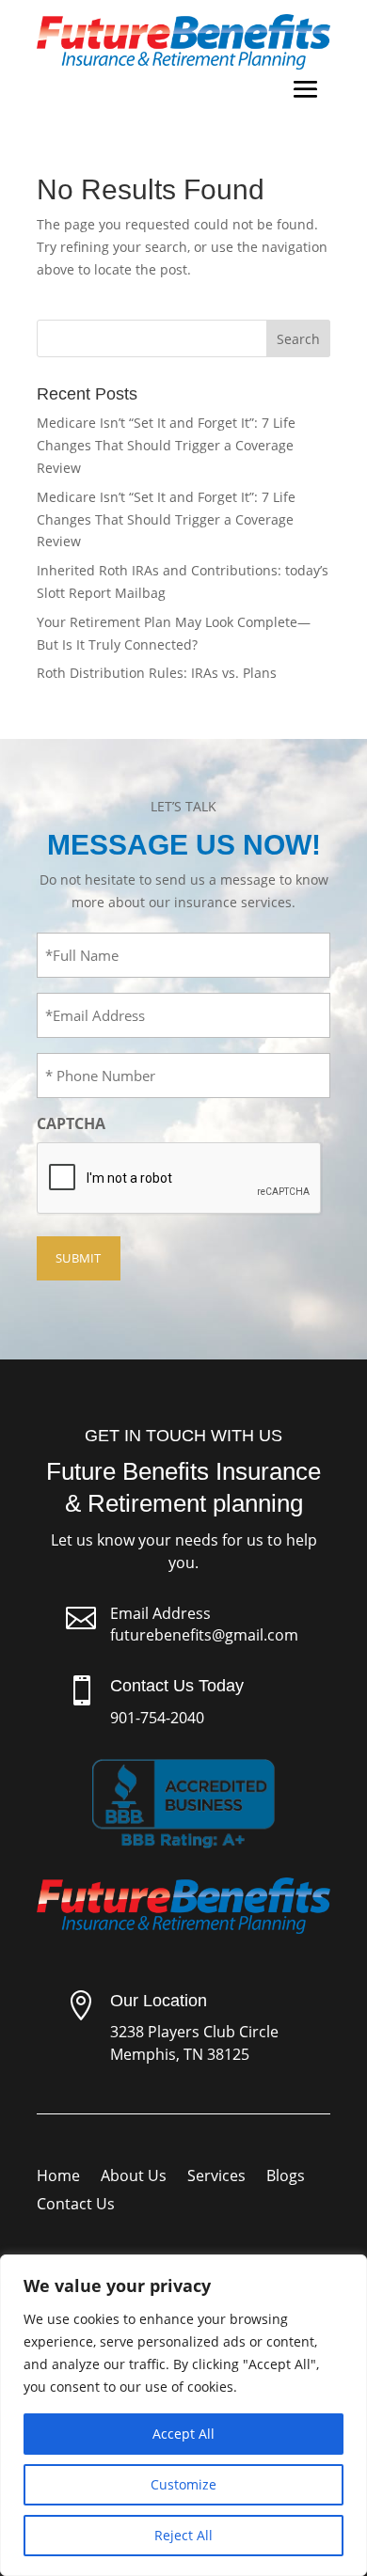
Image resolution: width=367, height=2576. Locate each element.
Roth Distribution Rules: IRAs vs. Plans (157, 673)
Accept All (183, 2434)
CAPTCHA (71, 1123)
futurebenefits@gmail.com (204, 1635)
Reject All (183, 2535)
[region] (183, 2415)
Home (58, 2177)
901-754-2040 (157, 1718)
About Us (134, 2177)
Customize (183, 2484)
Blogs (286, 2177)
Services (216, 2177)
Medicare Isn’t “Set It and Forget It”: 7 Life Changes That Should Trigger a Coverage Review (166, 445)
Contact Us (76, 2206)
